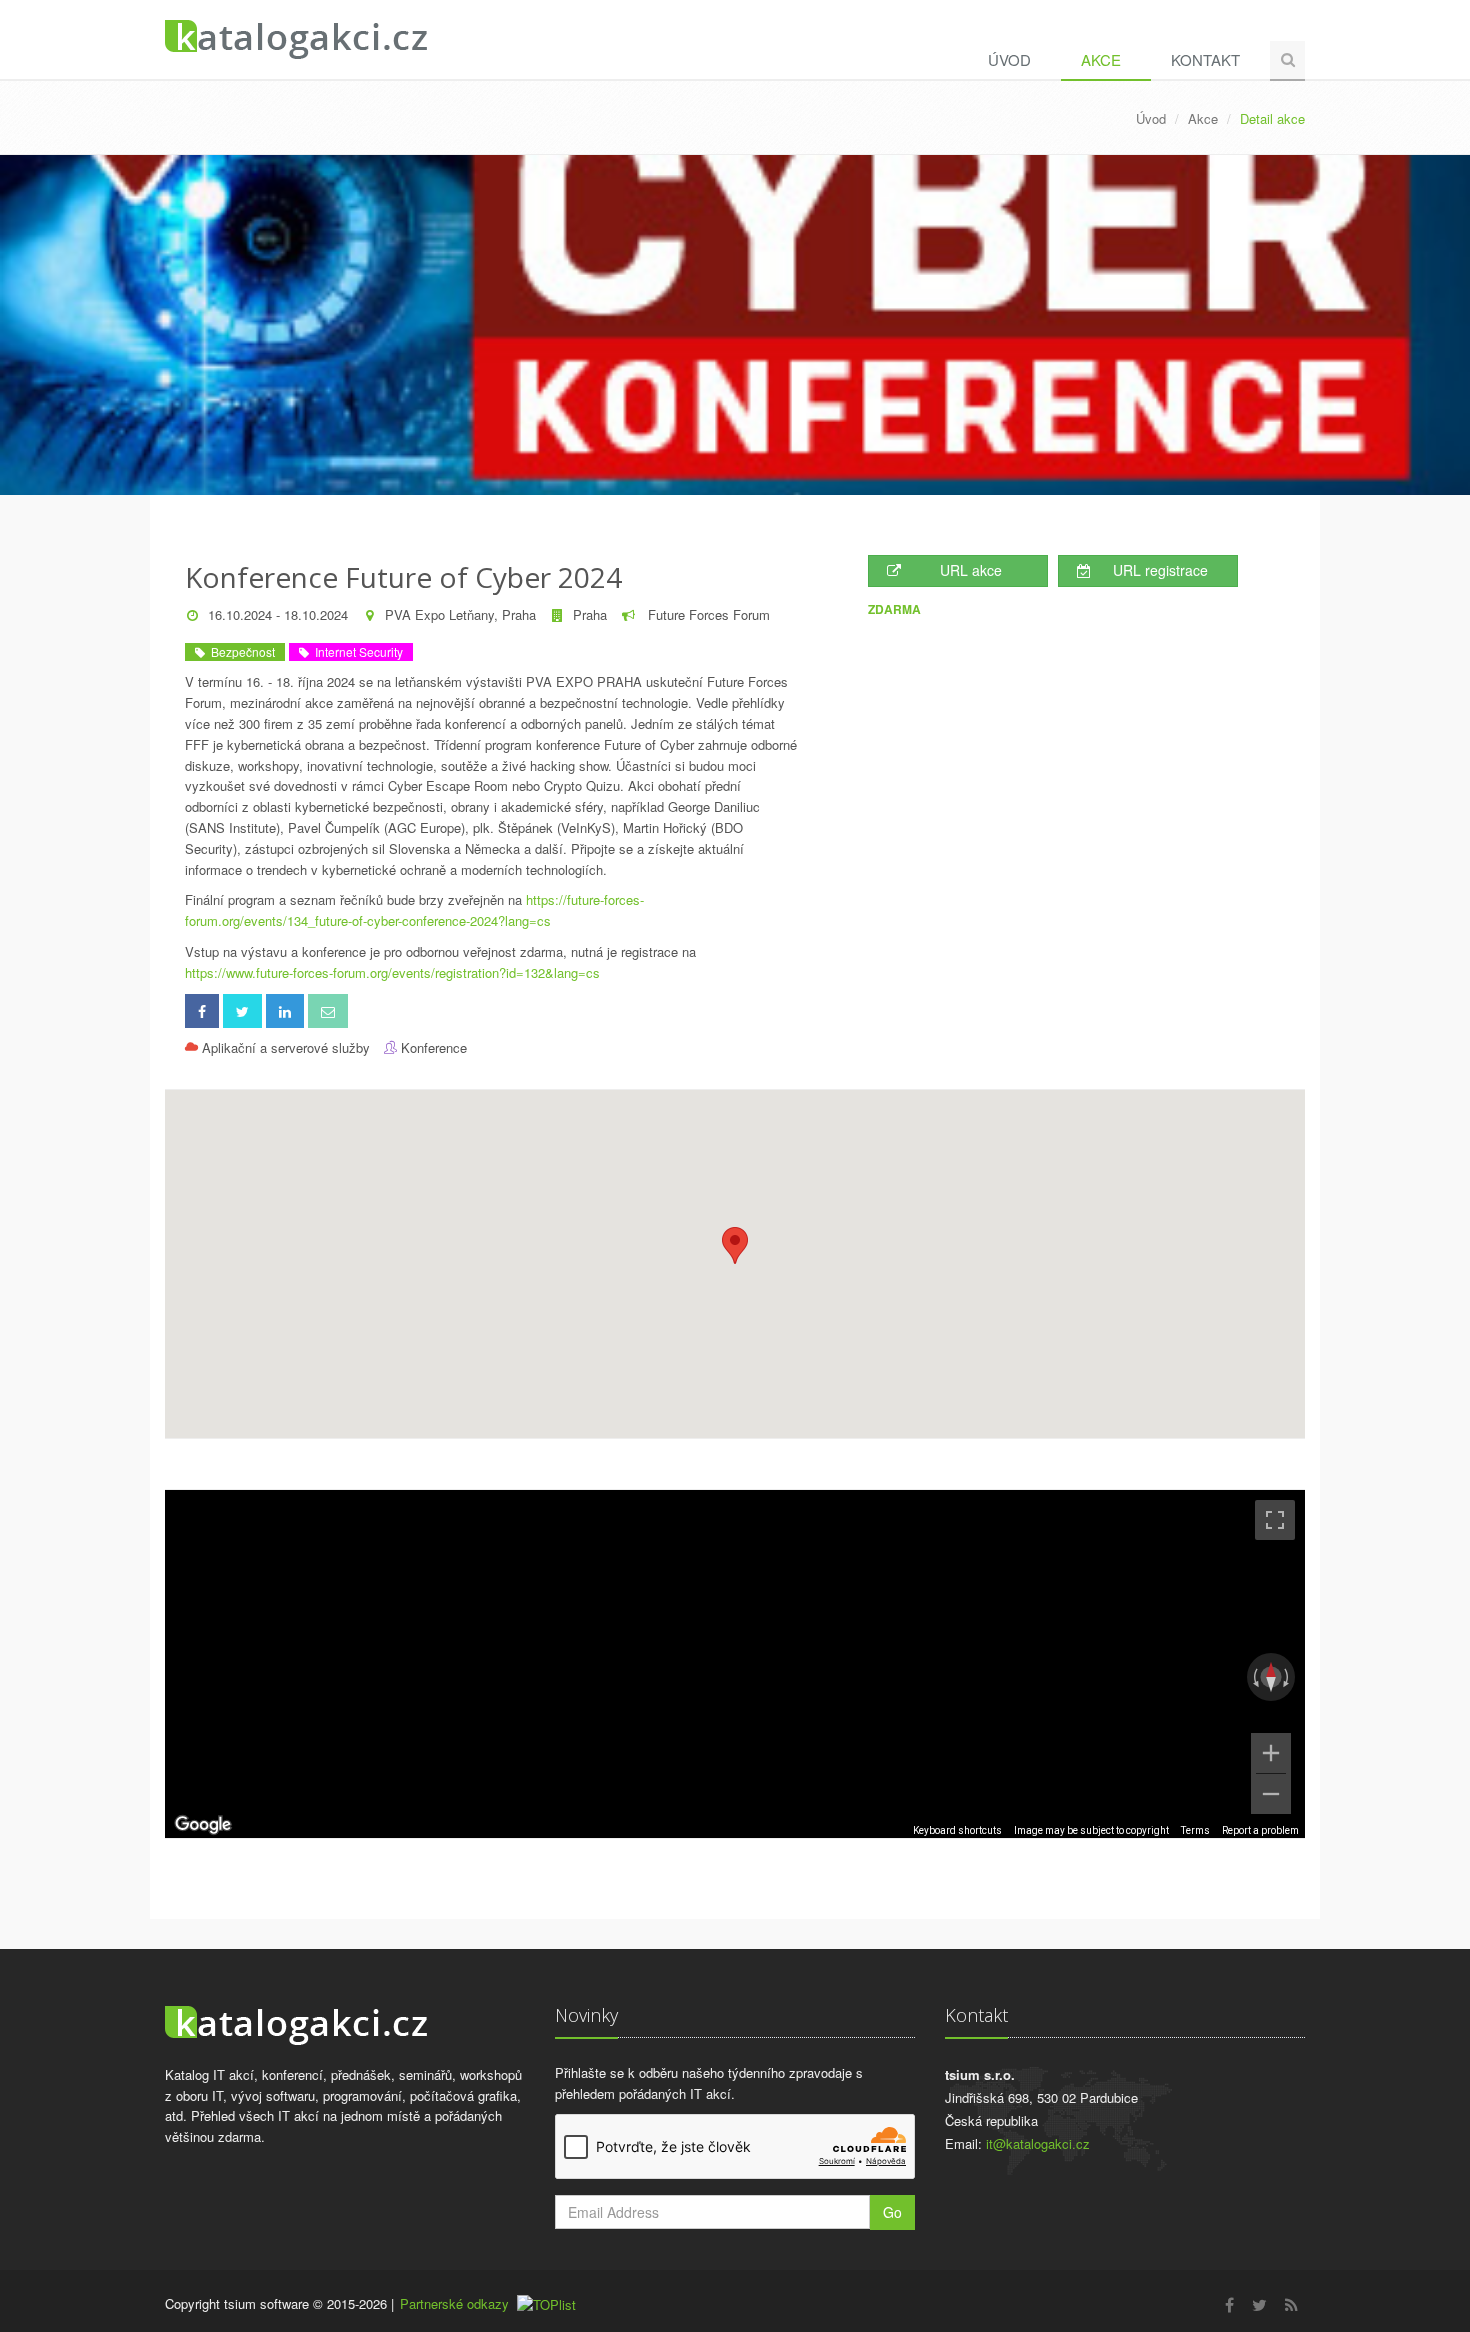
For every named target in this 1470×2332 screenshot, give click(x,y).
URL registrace (1160, 570)
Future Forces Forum (707, 614)
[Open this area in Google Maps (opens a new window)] (203, 1825)
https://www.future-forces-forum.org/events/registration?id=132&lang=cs (392, 972)
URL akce (971, 570)
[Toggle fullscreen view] (1275, 1520)
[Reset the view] (1271, 1677)
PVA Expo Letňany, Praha (460, 614)
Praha (590, 614)
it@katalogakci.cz (1038, 2143)
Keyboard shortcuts (957, 1830)
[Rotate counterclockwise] (1254, 1677)
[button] (735, 1245)
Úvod (1009, 59)
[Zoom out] (1271, 1794)
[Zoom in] (1271, 1753)
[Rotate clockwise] (1288, 1677)
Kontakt (1205, 59)
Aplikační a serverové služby (286, 1047)
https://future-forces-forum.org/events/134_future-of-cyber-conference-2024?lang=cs (414, 910)
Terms (1195, 1830)
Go (892, 2212)
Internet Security (356, 651)
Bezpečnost (240, 651)
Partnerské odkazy (454, 2303)
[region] (735, 1664)
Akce (1101, 59)
